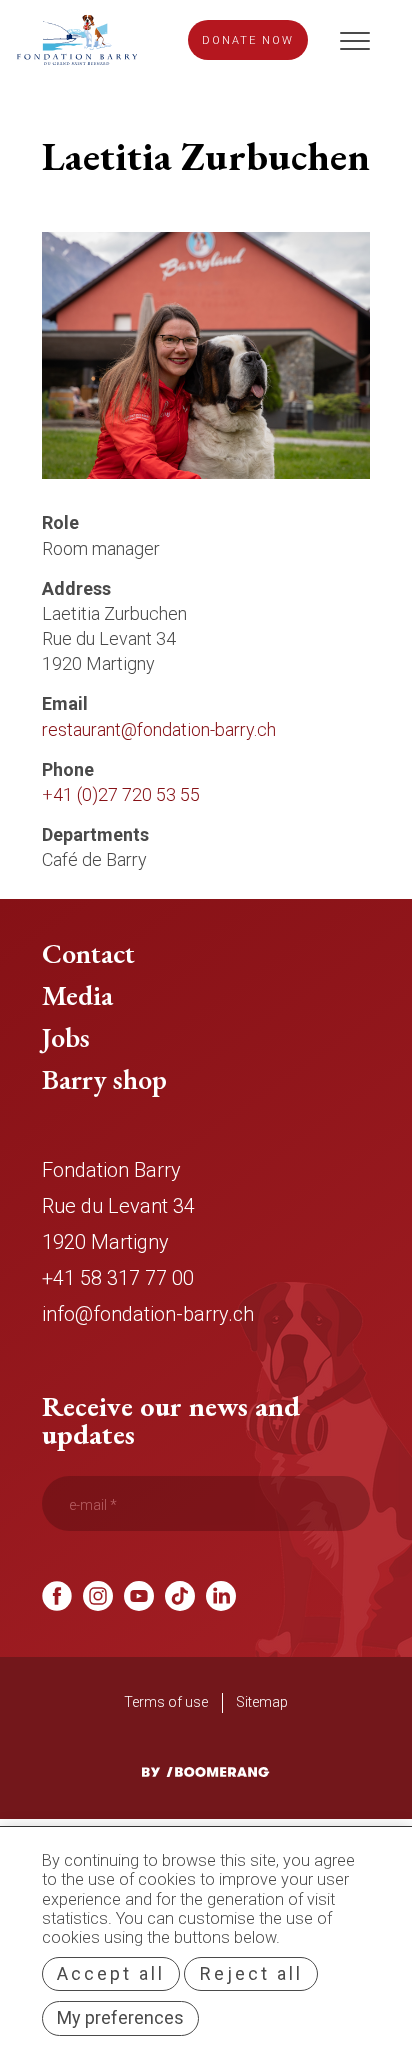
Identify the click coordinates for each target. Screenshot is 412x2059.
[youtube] (139, 1604)
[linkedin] (221, 1604)
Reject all (251, 1973)
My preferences (120, 2017)
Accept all (111, 1973)
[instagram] (98, 1604)
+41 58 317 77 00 (118, 1278)
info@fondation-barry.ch (148, 1314)
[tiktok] (180, 1604)
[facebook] (57, 1604)
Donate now (248, 40)
